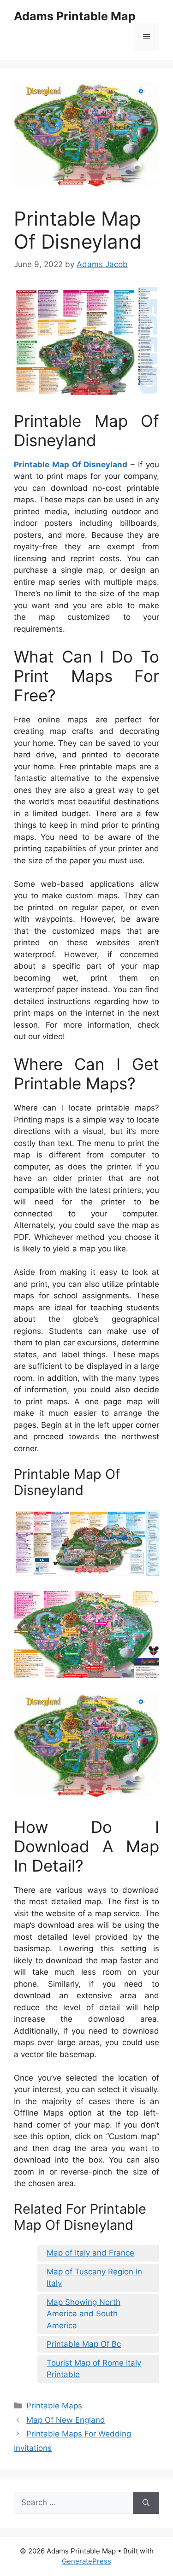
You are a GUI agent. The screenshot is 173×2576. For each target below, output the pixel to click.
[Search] (146, 2503)
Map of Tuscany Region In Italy (94, 2278)
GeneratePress (86, 2561)
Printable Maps (54, 2406)
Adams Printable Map (75, 16)
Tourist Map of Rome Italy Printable (94, 2369)
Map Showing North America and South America (84, 2314)
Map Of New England (66, 2420)
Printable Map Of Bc (84, 2344)
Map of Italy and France (90, 2253)
